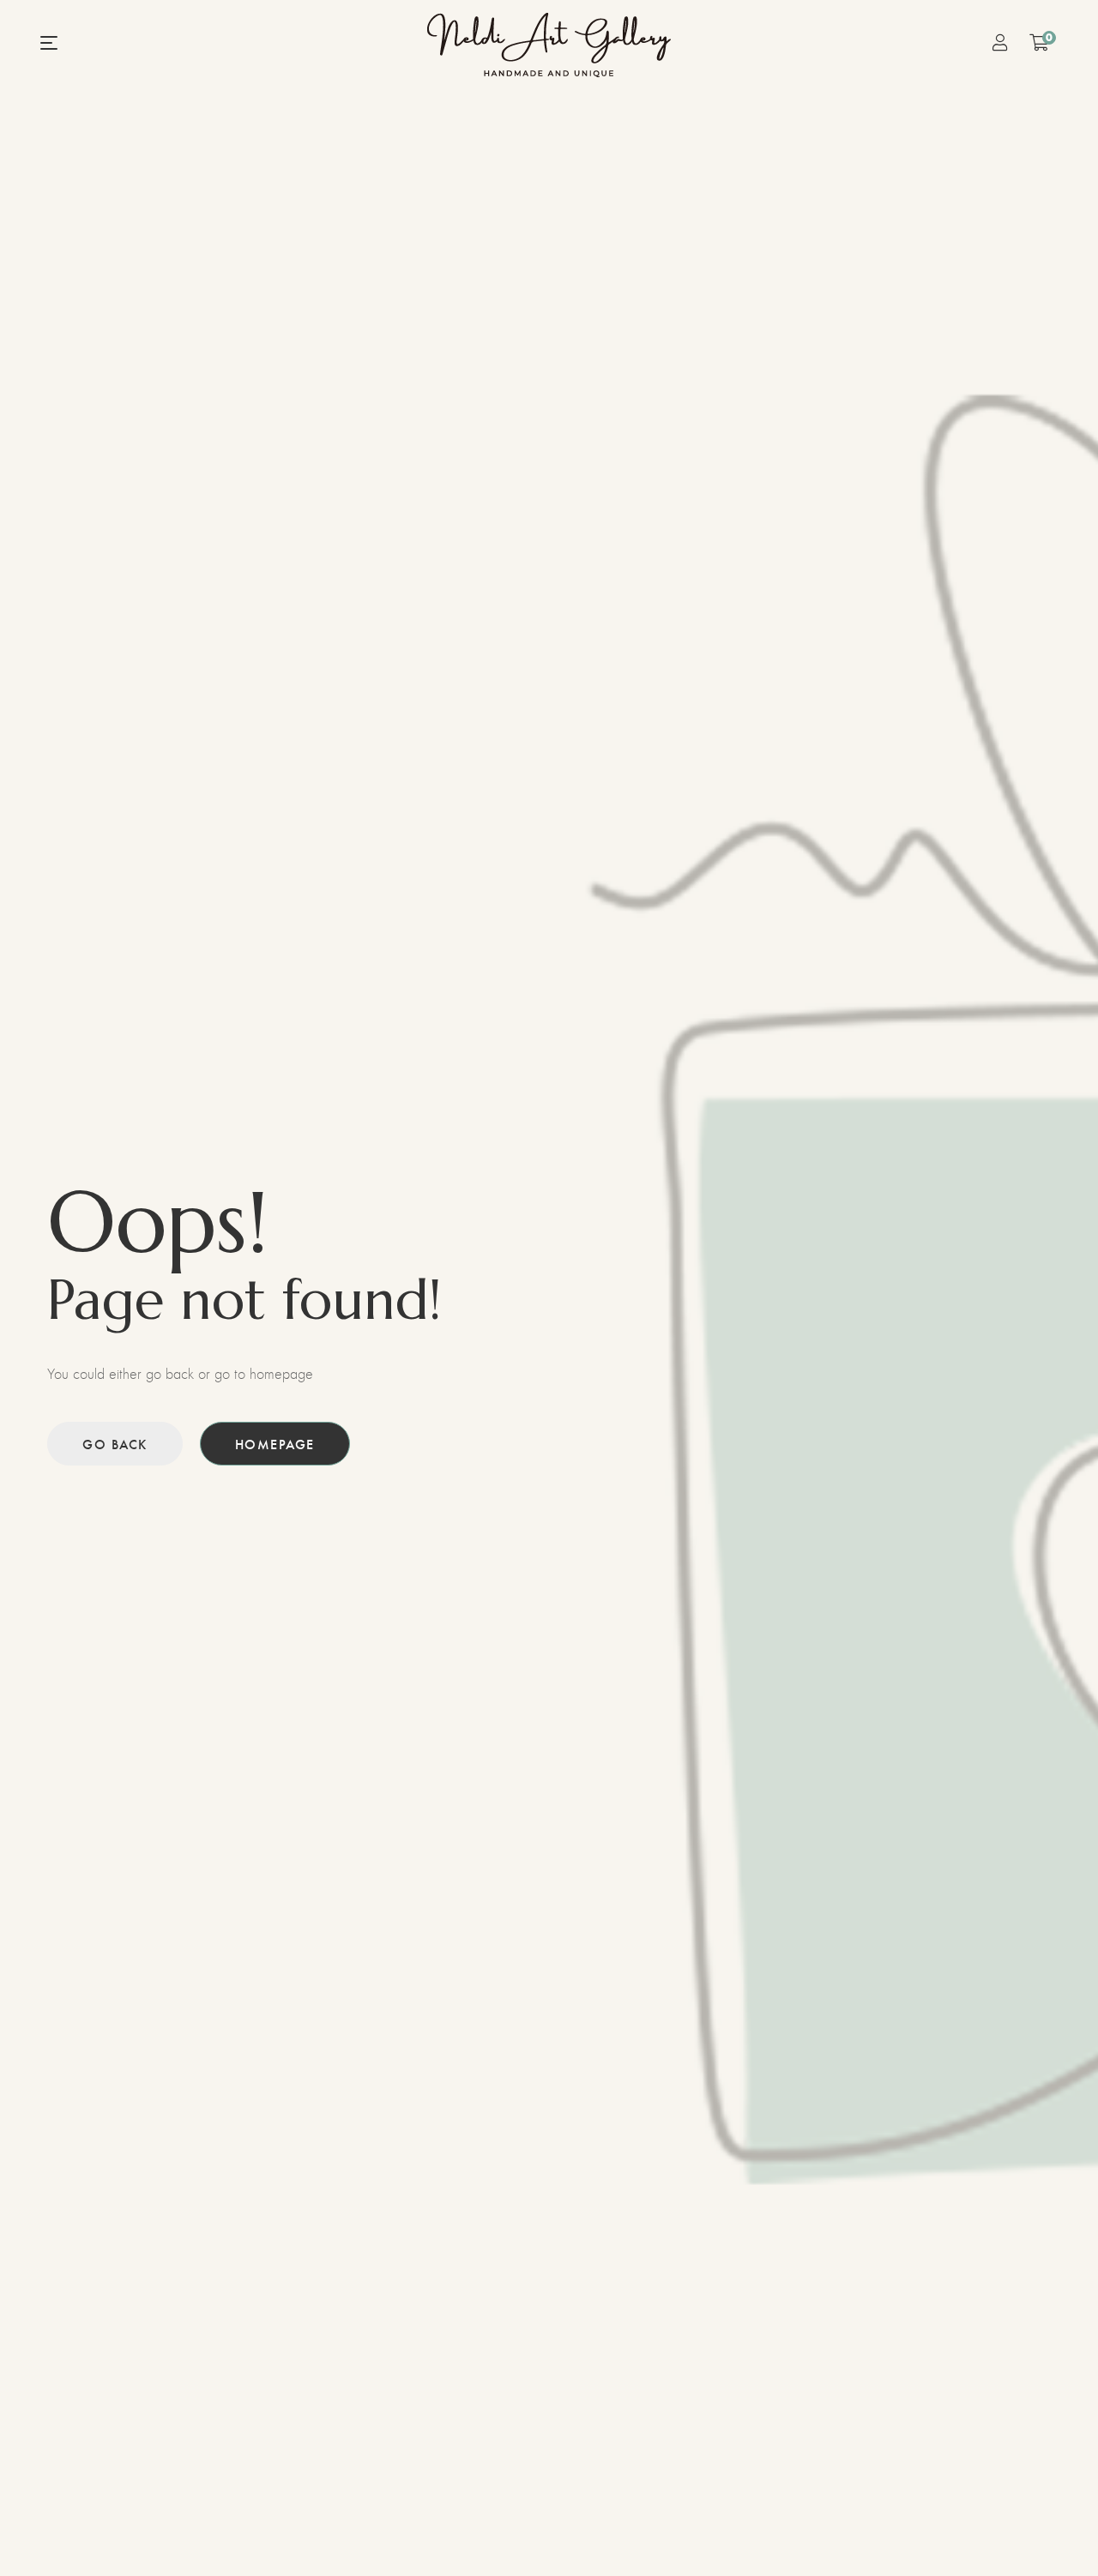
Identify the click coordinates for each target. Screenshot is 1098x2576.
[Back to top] (1051, 2529)
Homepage (275, 1444)
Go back (115, 1444)
